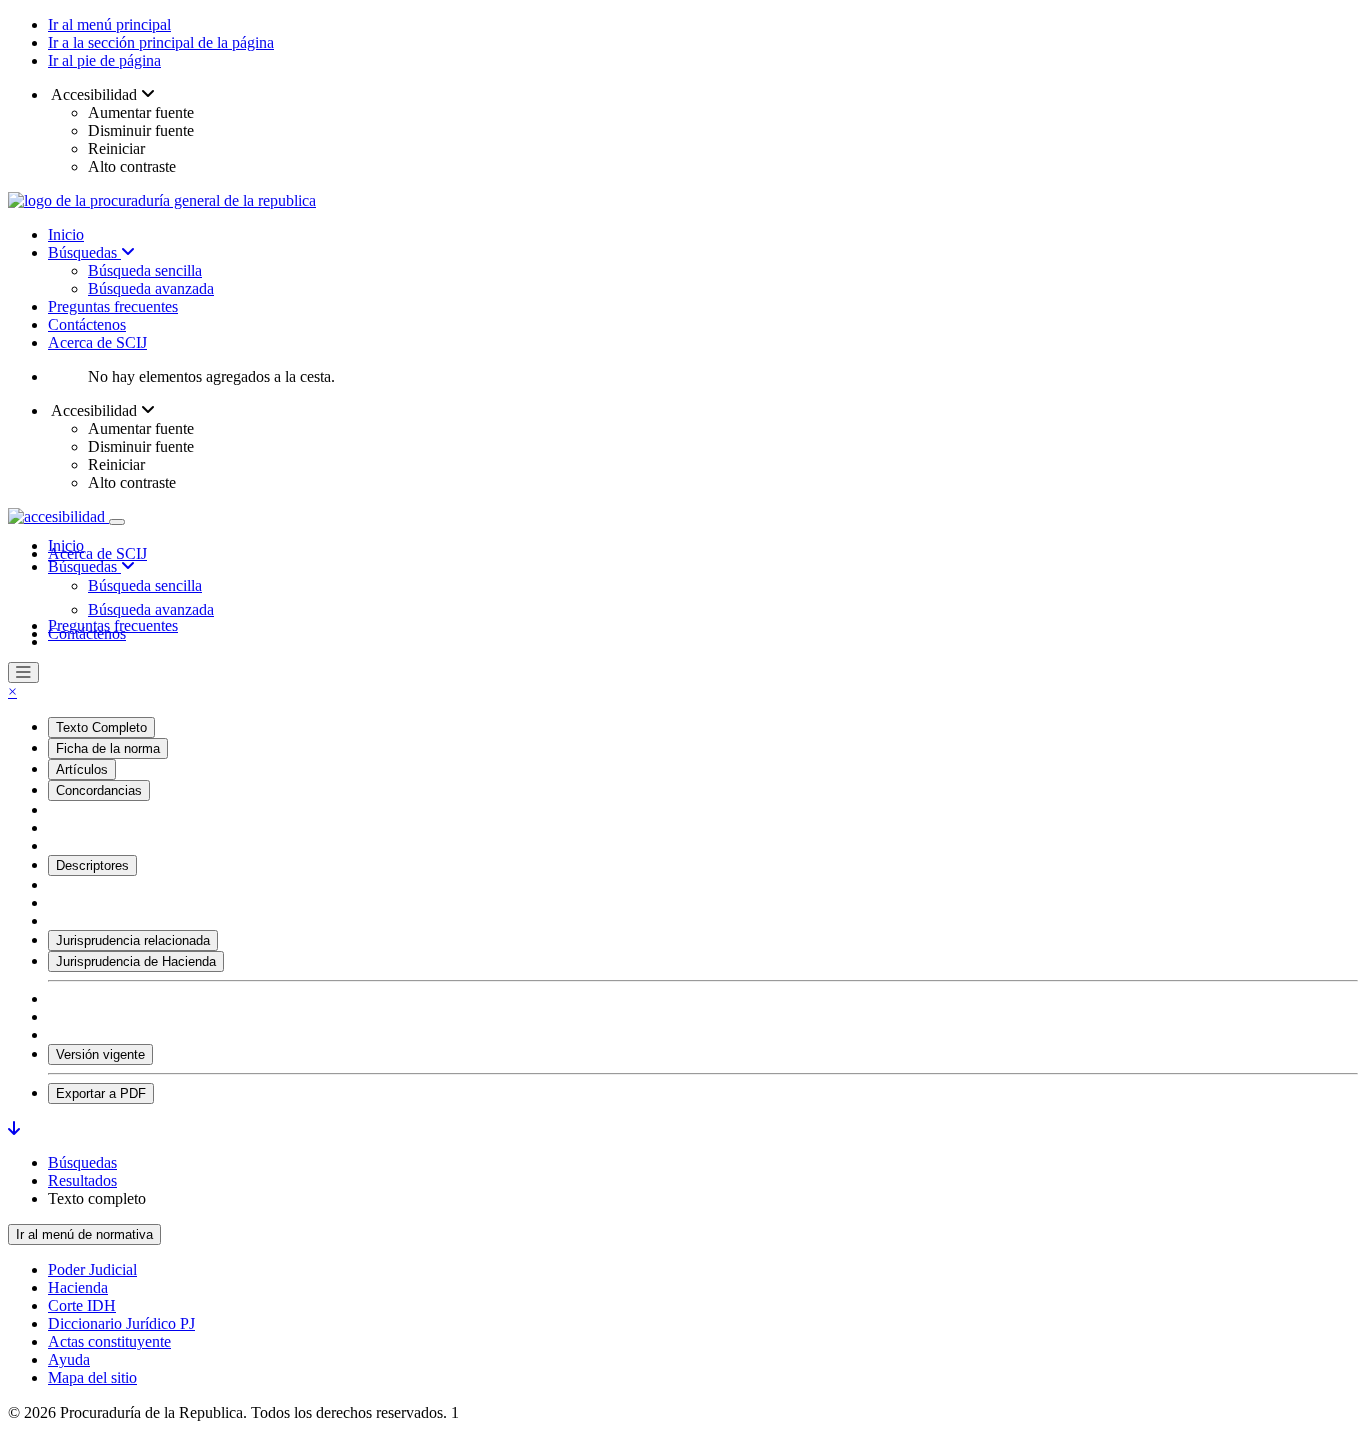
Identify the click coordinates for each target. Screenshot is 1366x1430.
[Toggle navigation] (117, 522)
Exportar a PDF (101, 1093)
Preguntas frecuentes (113, 306)
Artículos (82, 769)
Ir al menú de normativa (84, 1234)
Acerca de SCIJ (97, 342)
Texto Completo (101, 727)
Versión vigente (100, 1054)
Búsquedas (84, 252)
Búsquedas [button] (84, 566)
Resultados (82, 1180)
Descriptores (92, 865)
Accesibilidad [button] (94, 94)
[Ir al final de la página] (14, 1128)
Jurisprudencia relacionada (133, 940)
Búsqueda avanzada (151, 288)
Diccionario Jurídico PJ (121, 1323)
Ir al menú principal (109, 24)
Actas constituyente (109, 1341)
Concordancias (99, 790)
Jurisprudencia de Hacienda (136, 961)
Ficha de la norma (108, 748)
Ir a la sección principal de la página (161, 42)
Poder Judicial (92, 1269)
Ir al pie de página (104, 60)
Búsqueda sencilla (145, 270)
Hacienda (78, 1287)
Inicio (66, 234)
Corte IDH (82, 1305)
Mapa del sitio (92, 1377)
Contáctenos (87, 324)
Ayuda (69, 1359)
